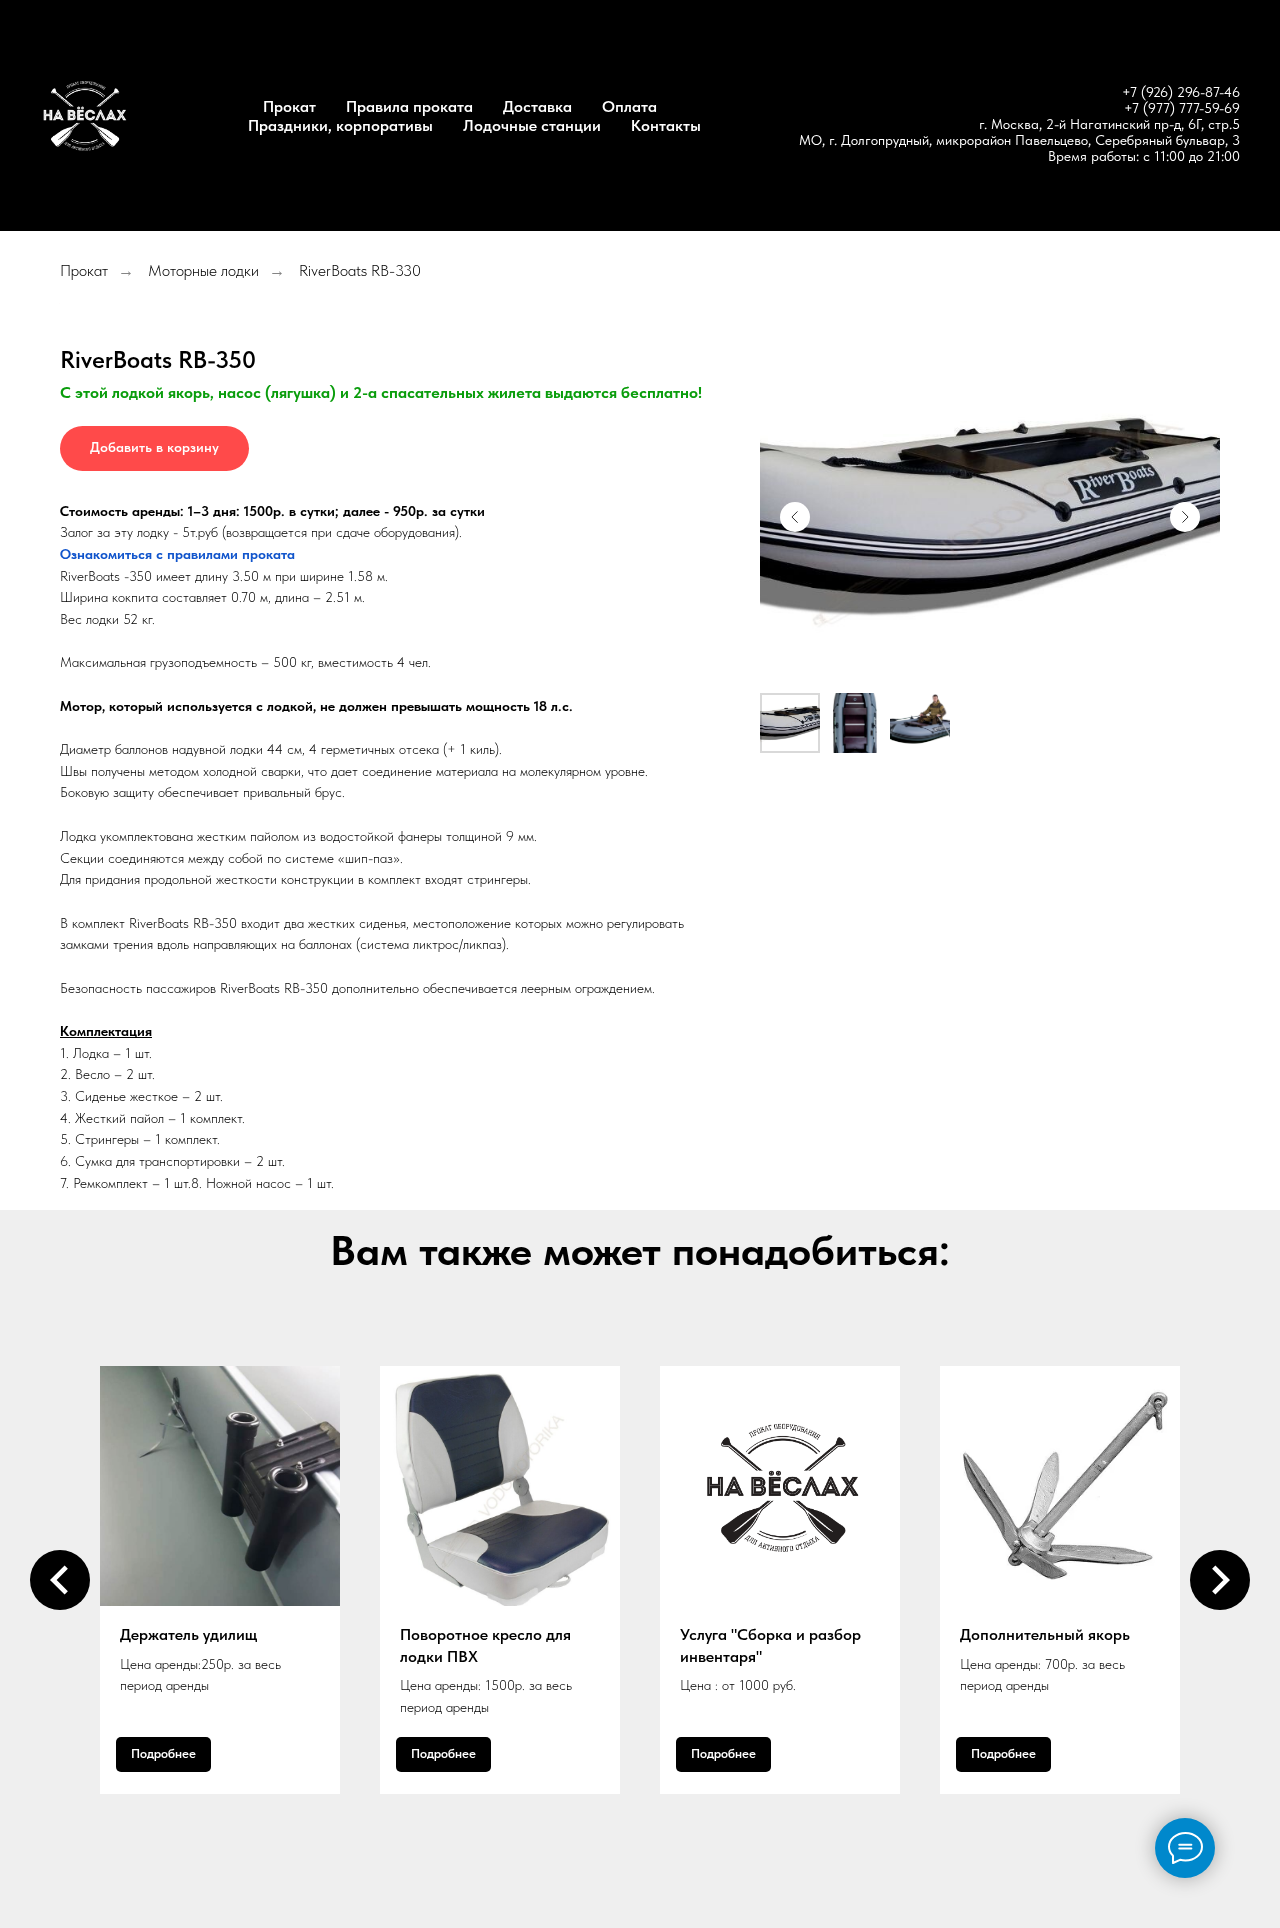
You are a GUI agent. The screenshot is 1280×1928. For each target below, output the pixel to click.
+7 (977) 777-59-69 (1182, 108)
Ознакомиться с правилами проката (177, 554)
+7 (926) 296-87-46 (1181, 92)
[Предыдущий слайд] (795, 517)
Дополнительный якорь (1045, 1634)
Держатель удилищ (188, 1634)
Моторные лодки (203, 270)
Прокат (289, 106)
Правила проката (409, 106)
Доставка (537, 106)
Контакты (666, 125)
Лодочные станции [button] (532, 125)
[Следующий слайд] (1185, 517)
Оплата (629, 106)
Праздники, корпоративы (340, 125)
